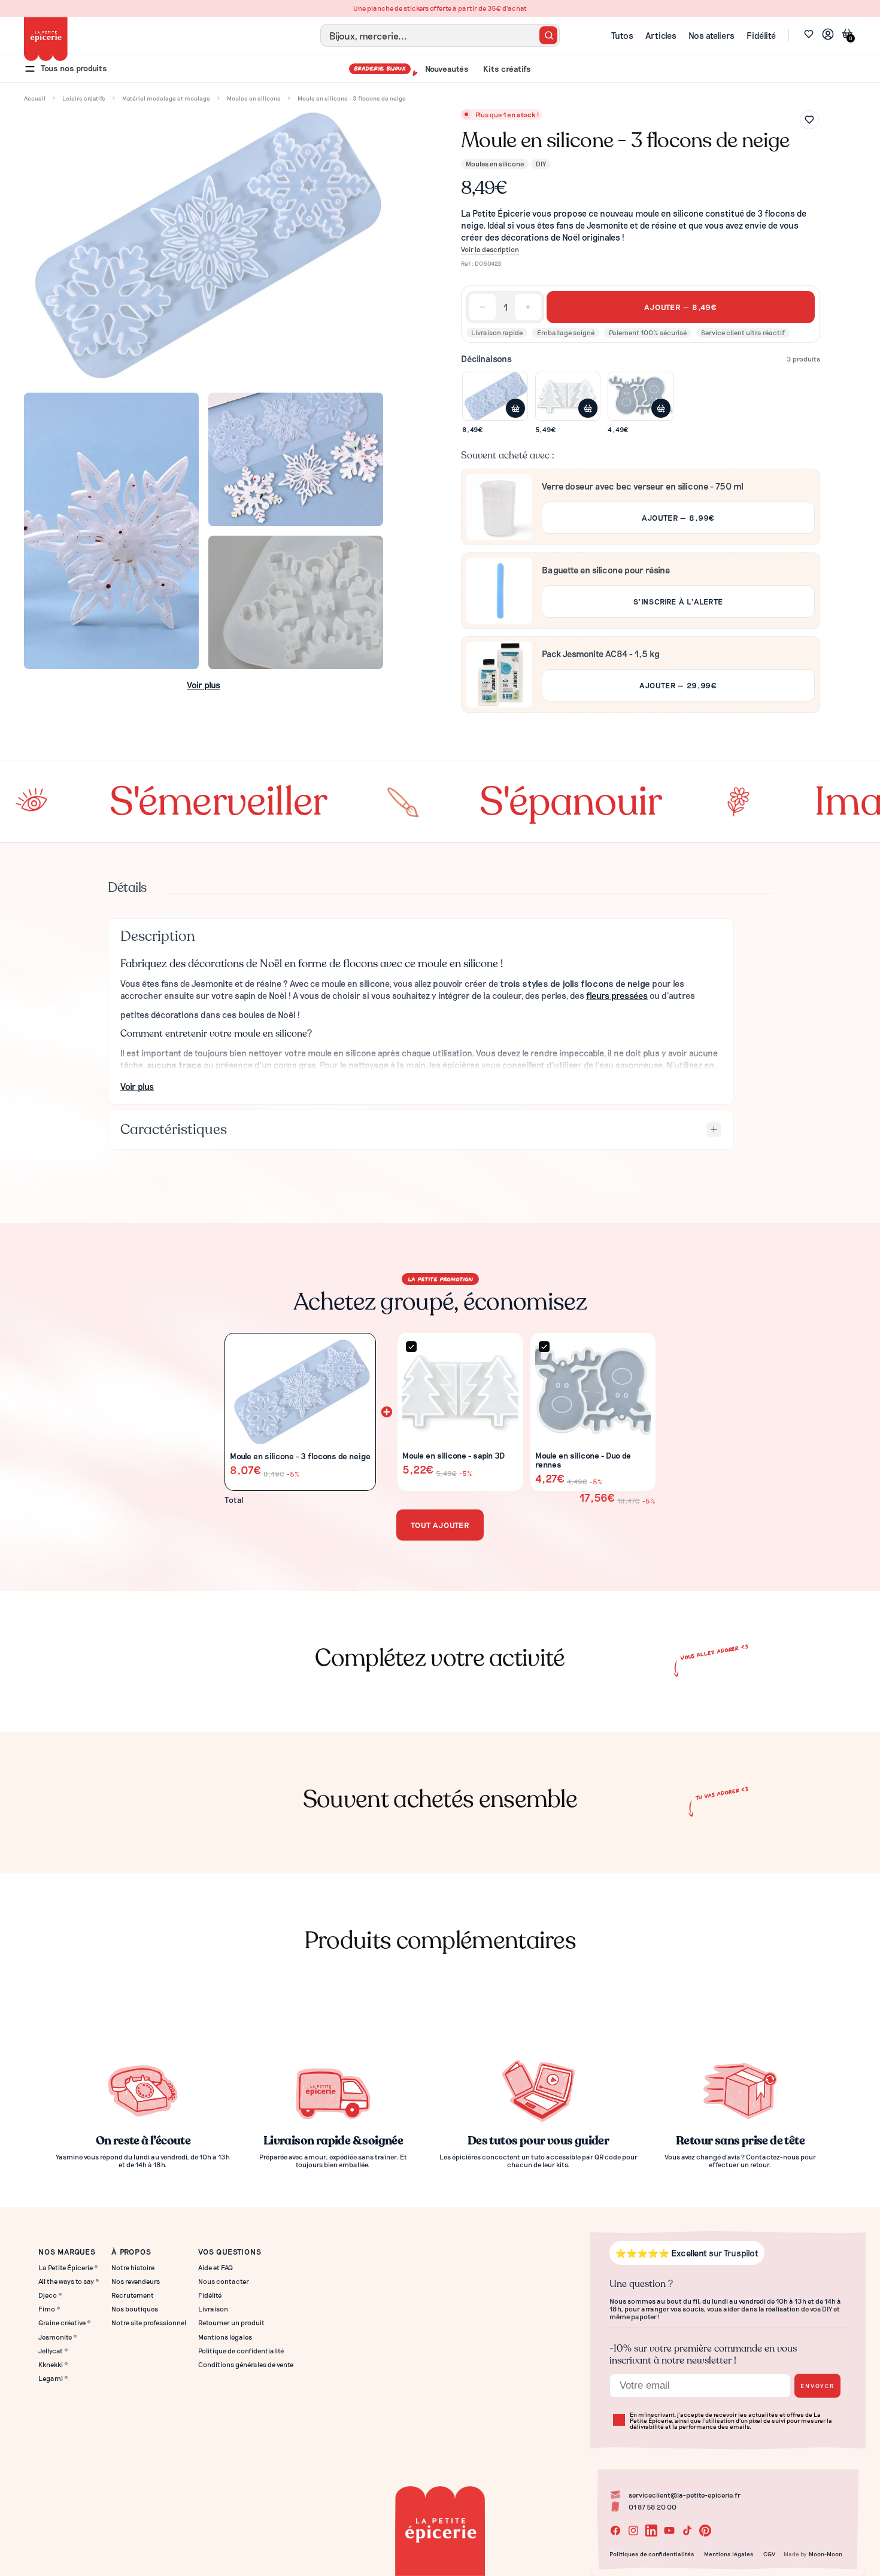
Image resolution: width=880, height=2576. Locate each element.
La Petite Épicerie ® (68, 2267)
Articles (661, 35)
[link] (828, 36)
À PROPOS (131, 2251)
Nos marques (67, 2251)
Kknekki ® (53, 2364)
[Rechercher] (548, 35)
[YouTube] (669, 2531)
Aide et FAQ (216, 2267)
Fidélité (761, 35)
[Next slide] (858, 1694)
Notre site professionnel (149, 2323)
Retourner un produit (231, 2323)
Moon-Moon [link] (826, 2554)
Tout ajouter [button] (440, 1525)
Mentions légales (225, 2337)
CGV (769, 2554)
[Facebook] (615, 2531)
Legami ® (53, 2378)
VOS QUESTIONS (230, 2251)
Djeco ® (50, 2295)
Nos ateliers (711, 35)
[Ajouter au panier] (515, 408)
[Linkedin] (651, 2531)
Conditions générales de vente (246, 2364)
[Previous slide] (22, 1694)
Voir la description (490, 249)
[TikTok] (687, 2531)
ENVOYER (817, 2385)
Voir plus (204, 685)
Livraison (213, 2309)
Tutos (622, 35)
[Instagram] (633, 2531)
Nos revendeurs (136, 2281)
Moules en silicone (495, 163)
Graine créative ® (65, 2323)
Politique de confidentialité (241, 2351)
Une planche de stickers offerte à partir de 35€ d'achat (440, 8)
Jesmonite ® (58, 2337)
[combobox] (440, 35)
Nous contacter (224, 2281)
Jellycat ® (53, 2351)
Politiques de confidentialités (652, 2554)
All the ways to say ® (69, 2281)
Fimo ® (49, 2309)
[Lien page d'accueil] (46, 39)
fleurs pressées (617, 995)
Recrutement (133, 2295)
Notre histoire (133, 2267)
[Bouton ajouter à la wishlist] (809, 120)
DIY (541, 163)
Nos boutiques (135, 2309)
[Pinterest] (705, 2531)
